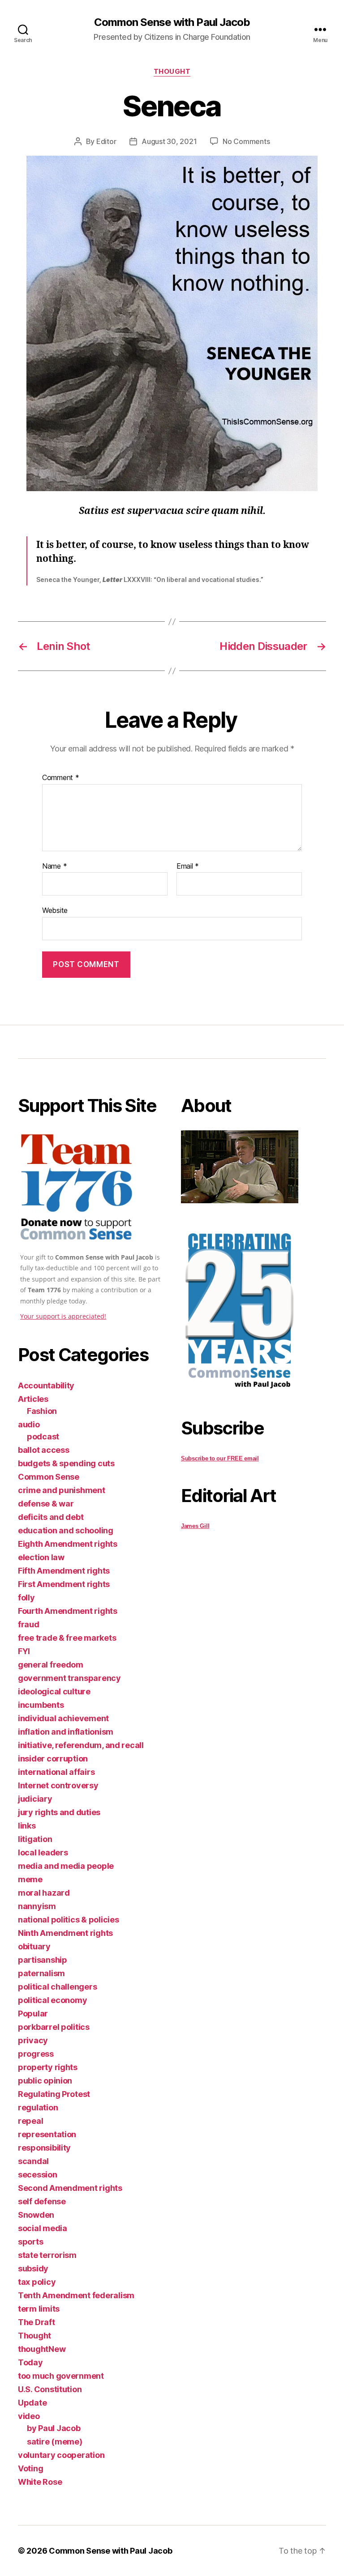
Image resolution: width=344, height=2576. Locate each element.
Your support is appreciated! (63, 1316)
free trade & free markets (67, 1638)
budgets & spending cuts (66, 1463)
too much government (61, 2376)
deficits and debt (51, 1517)
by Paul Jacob (54, 2428)
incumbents (41, 1705)
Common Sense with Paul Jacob (172, 22)
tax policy (37, 2282)
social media (43, 2228)
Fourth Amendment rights (68, 1611)
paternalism (41, 1973)
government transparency (69, 1678)
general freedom (51, 1665)
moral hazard (44, 1893)
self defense (42, 2201)
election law (41, 1557)
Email (188, 866)
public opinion (45, 2081)
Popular (33, 2014)
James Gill (195, 1526)
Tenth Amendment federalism (76, 2295)
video (29, 2416)
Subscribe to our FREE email (220, 1458)
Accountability (46, 1386)
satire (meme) (55, 2442)
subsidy (33, 2268)
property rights (48, 2067)
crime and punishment (62, 1490)
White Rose (40, 2482)
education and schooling (66, 1530)
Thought (172, 72)
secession (38, 2175)
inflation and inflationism (66, 1732)
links (27, 1826)
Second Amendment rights (70, 2188)
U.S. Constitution (50, 2389)
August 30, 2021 (169, 141)
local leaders (43, 1852)
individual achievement (63, 1718)
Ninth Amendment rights (65, 1933)
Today (30, 2362)
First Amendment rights (64, 1584)
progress (36, 2054)
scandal (33, 2161)
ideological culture (54, 1691)
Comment (61, 778)
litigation (35, 1839)
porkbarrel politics (54, 2027)
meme (30, 1879)
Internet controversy (58, 1785)
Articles (33, 1399)
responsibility (44, 2148)
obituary (34, 1946)
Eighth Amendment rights (68, 1544)
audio (29, 1424)
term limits (39, 2309)
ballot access (44, 1450)
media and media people (66, 1866)
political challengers (57, 1987)
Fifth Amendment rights (64, 1571)
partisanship (43, 1960)
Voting (30, 2468)
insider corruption (53, 1759)
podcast (43, 1437)
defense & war (46, 1504)
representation (47, 2134)
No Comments (246, 141)
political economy (52, 2000)
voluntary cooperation (61, 2455)
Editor (106, 141)
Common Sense (49, 1477)
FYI (24, 1651)
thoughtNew (42, 2349)
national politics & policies (68, 1920)
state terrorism (47, 2255)
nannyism (37, 1906)
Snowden (36, 2215)
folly (26, 1598)
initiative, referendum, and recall (81, 1745)
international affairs (56, 1772)
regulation (38, 2107)
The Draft (37, 2322)
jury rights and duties (59, 1812)
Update (32, 2403)
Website (55, 910)
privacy (33, 2040)
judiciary (35, 1799)
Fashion (42, 1411)
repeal (30, 2121)
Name (54, 866)
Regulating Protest (54, 2094)
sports (30, 2242)
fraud (29, 1624)
